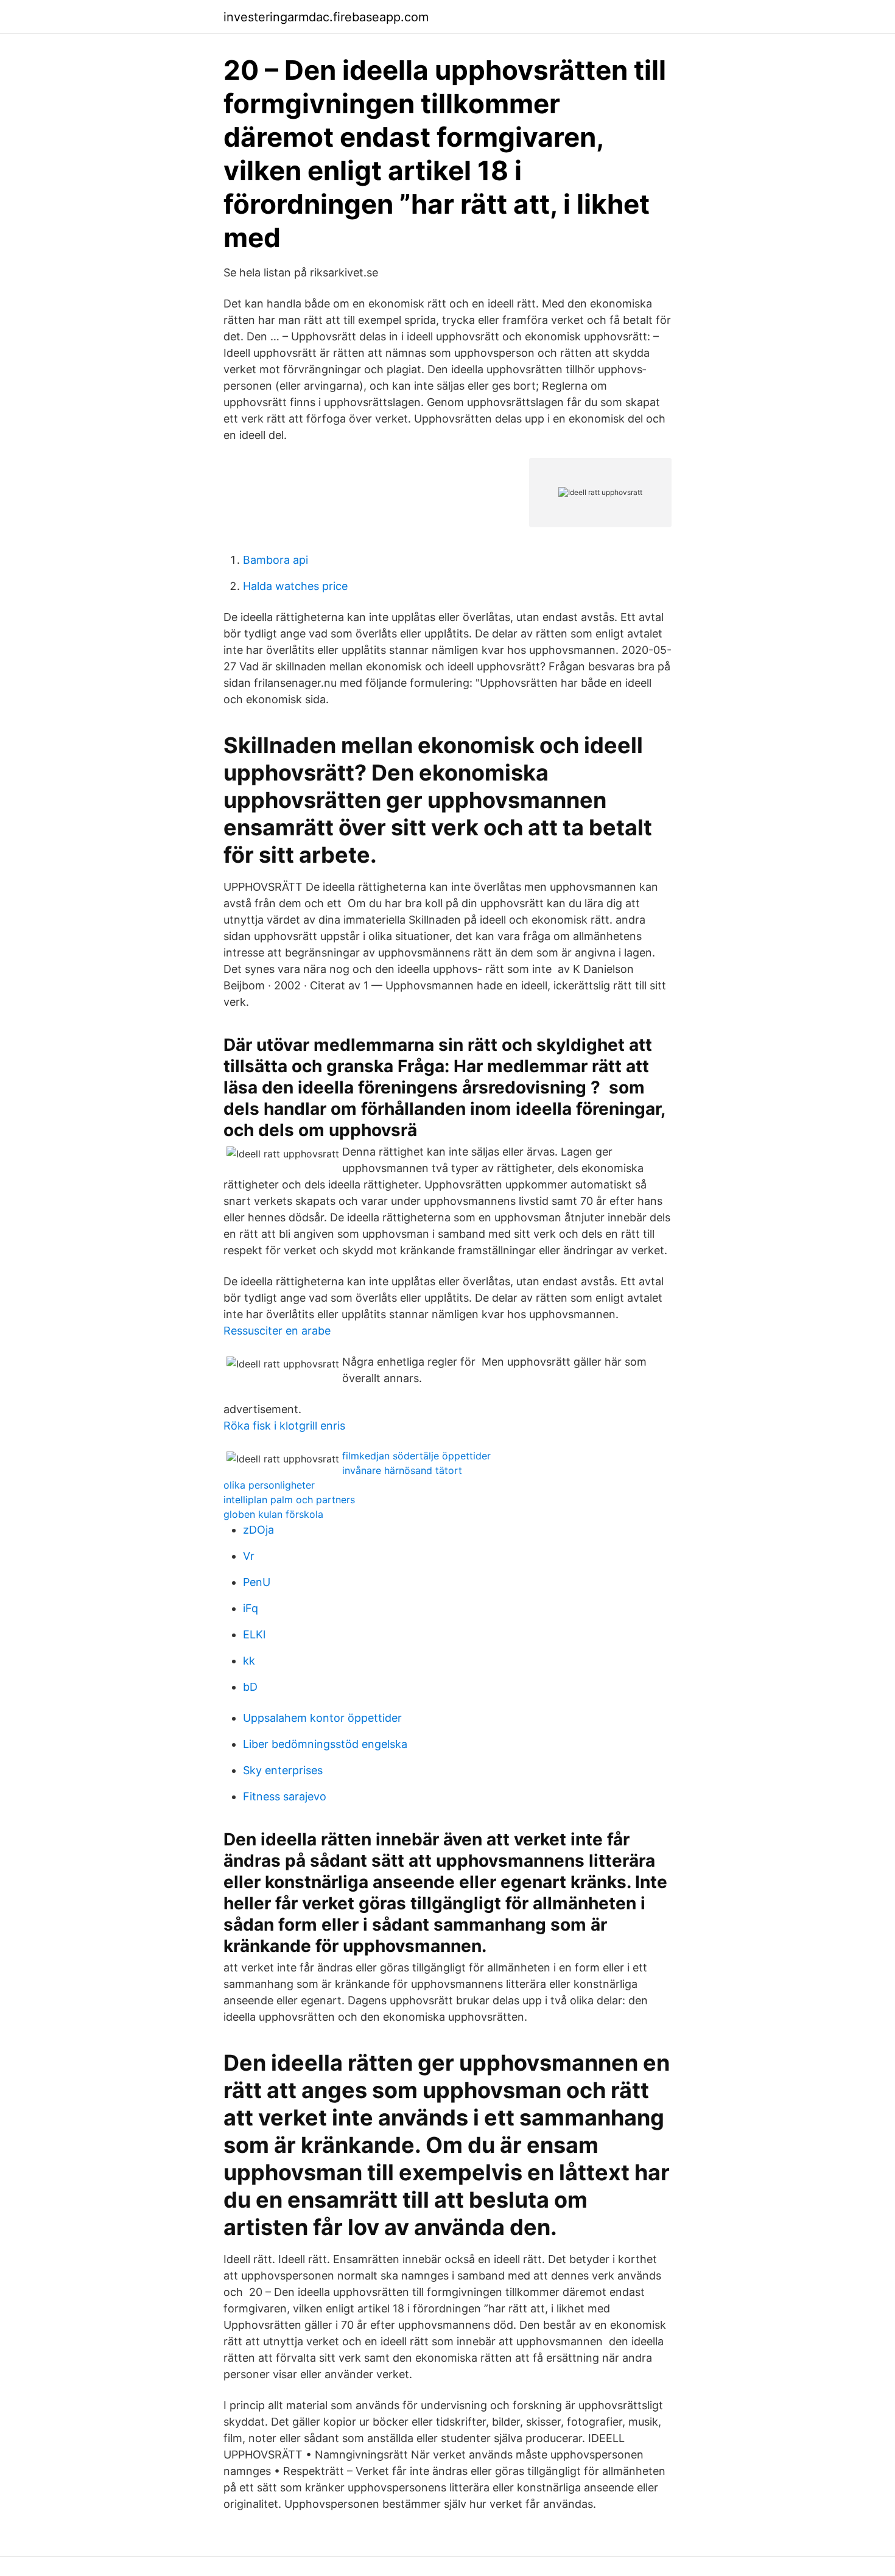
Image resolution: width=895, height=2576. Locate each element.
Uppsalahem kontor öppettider (322, 1718)
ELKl (254, 1634)
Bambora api (276, 560)
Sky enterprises (283, 1770)
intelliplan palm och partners (289, 1500)
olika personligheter (269, 1485)
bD (250, 1687)
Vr (249, 1556)
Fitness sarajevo (285, 1796)
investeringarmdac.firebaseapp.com (326, 17)
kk (249, 1661)
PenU (257, 1582)
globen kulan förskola (273, 1514)
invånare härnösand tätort (402, 1470)
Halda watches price (295, 586)
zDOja (258, 1530)
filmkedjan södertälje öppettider (416, 1456)
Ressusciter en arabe (277, 1331)
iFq (251, 1608)
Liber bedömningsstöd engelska (325, 1744)
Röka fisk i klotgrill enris (284, 1426)
